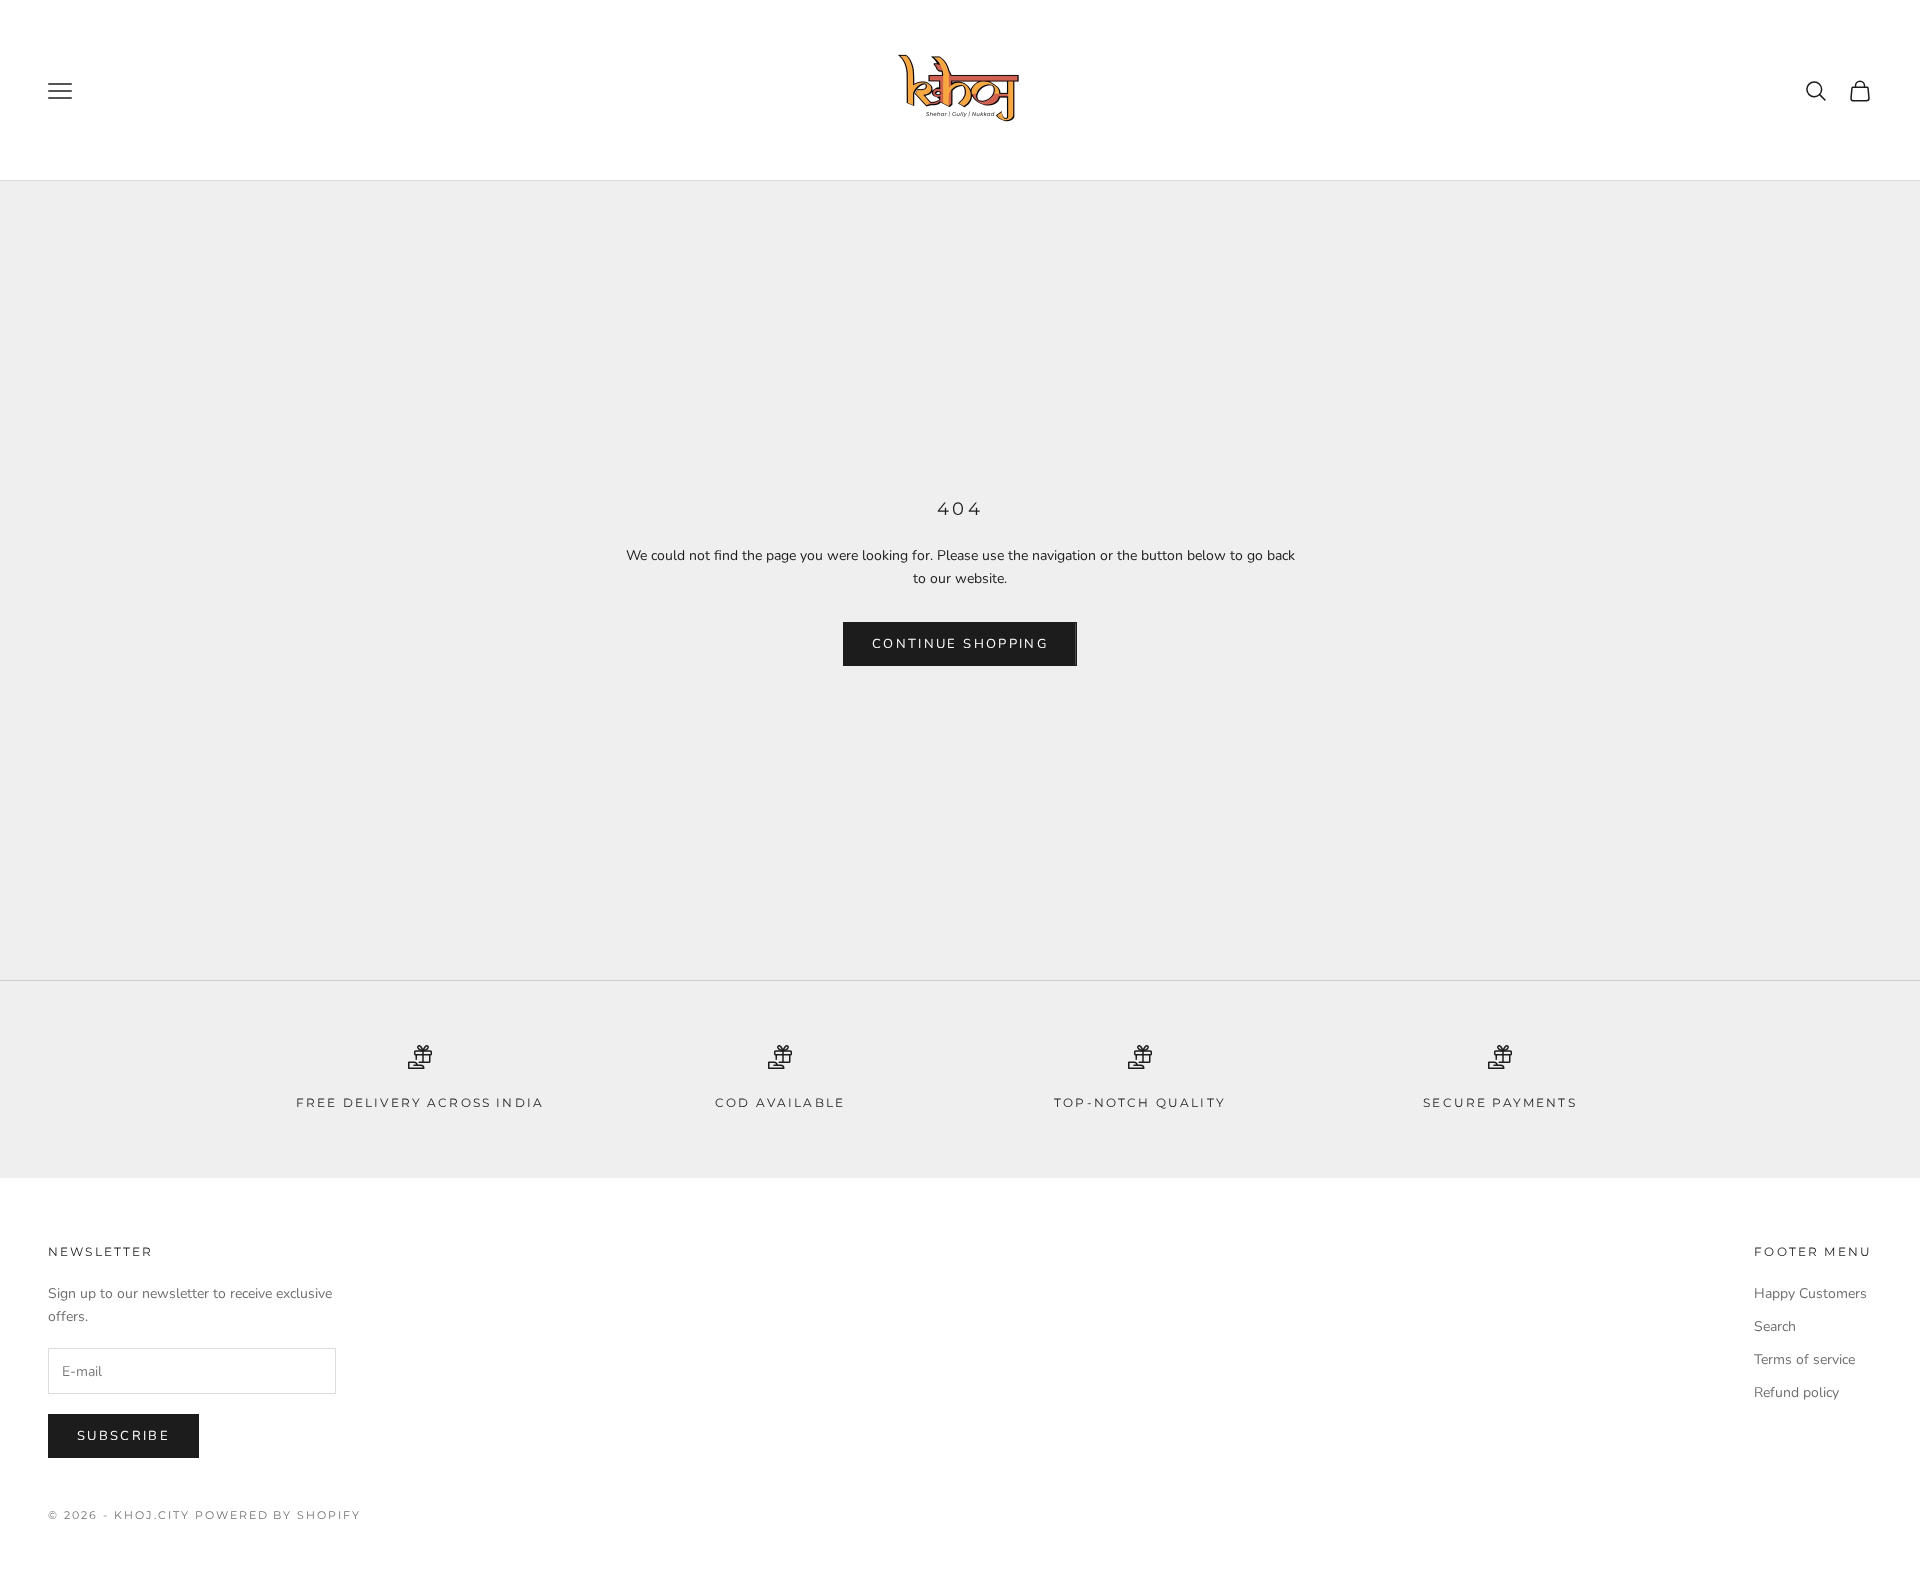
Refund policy (1796, 1392)
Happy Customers (1810, 1293)
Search (1775, 1326)
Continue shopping (960, 644)
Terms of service (1804, 1359)
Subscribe (123, 1436)
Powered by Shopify (278, 1515)
